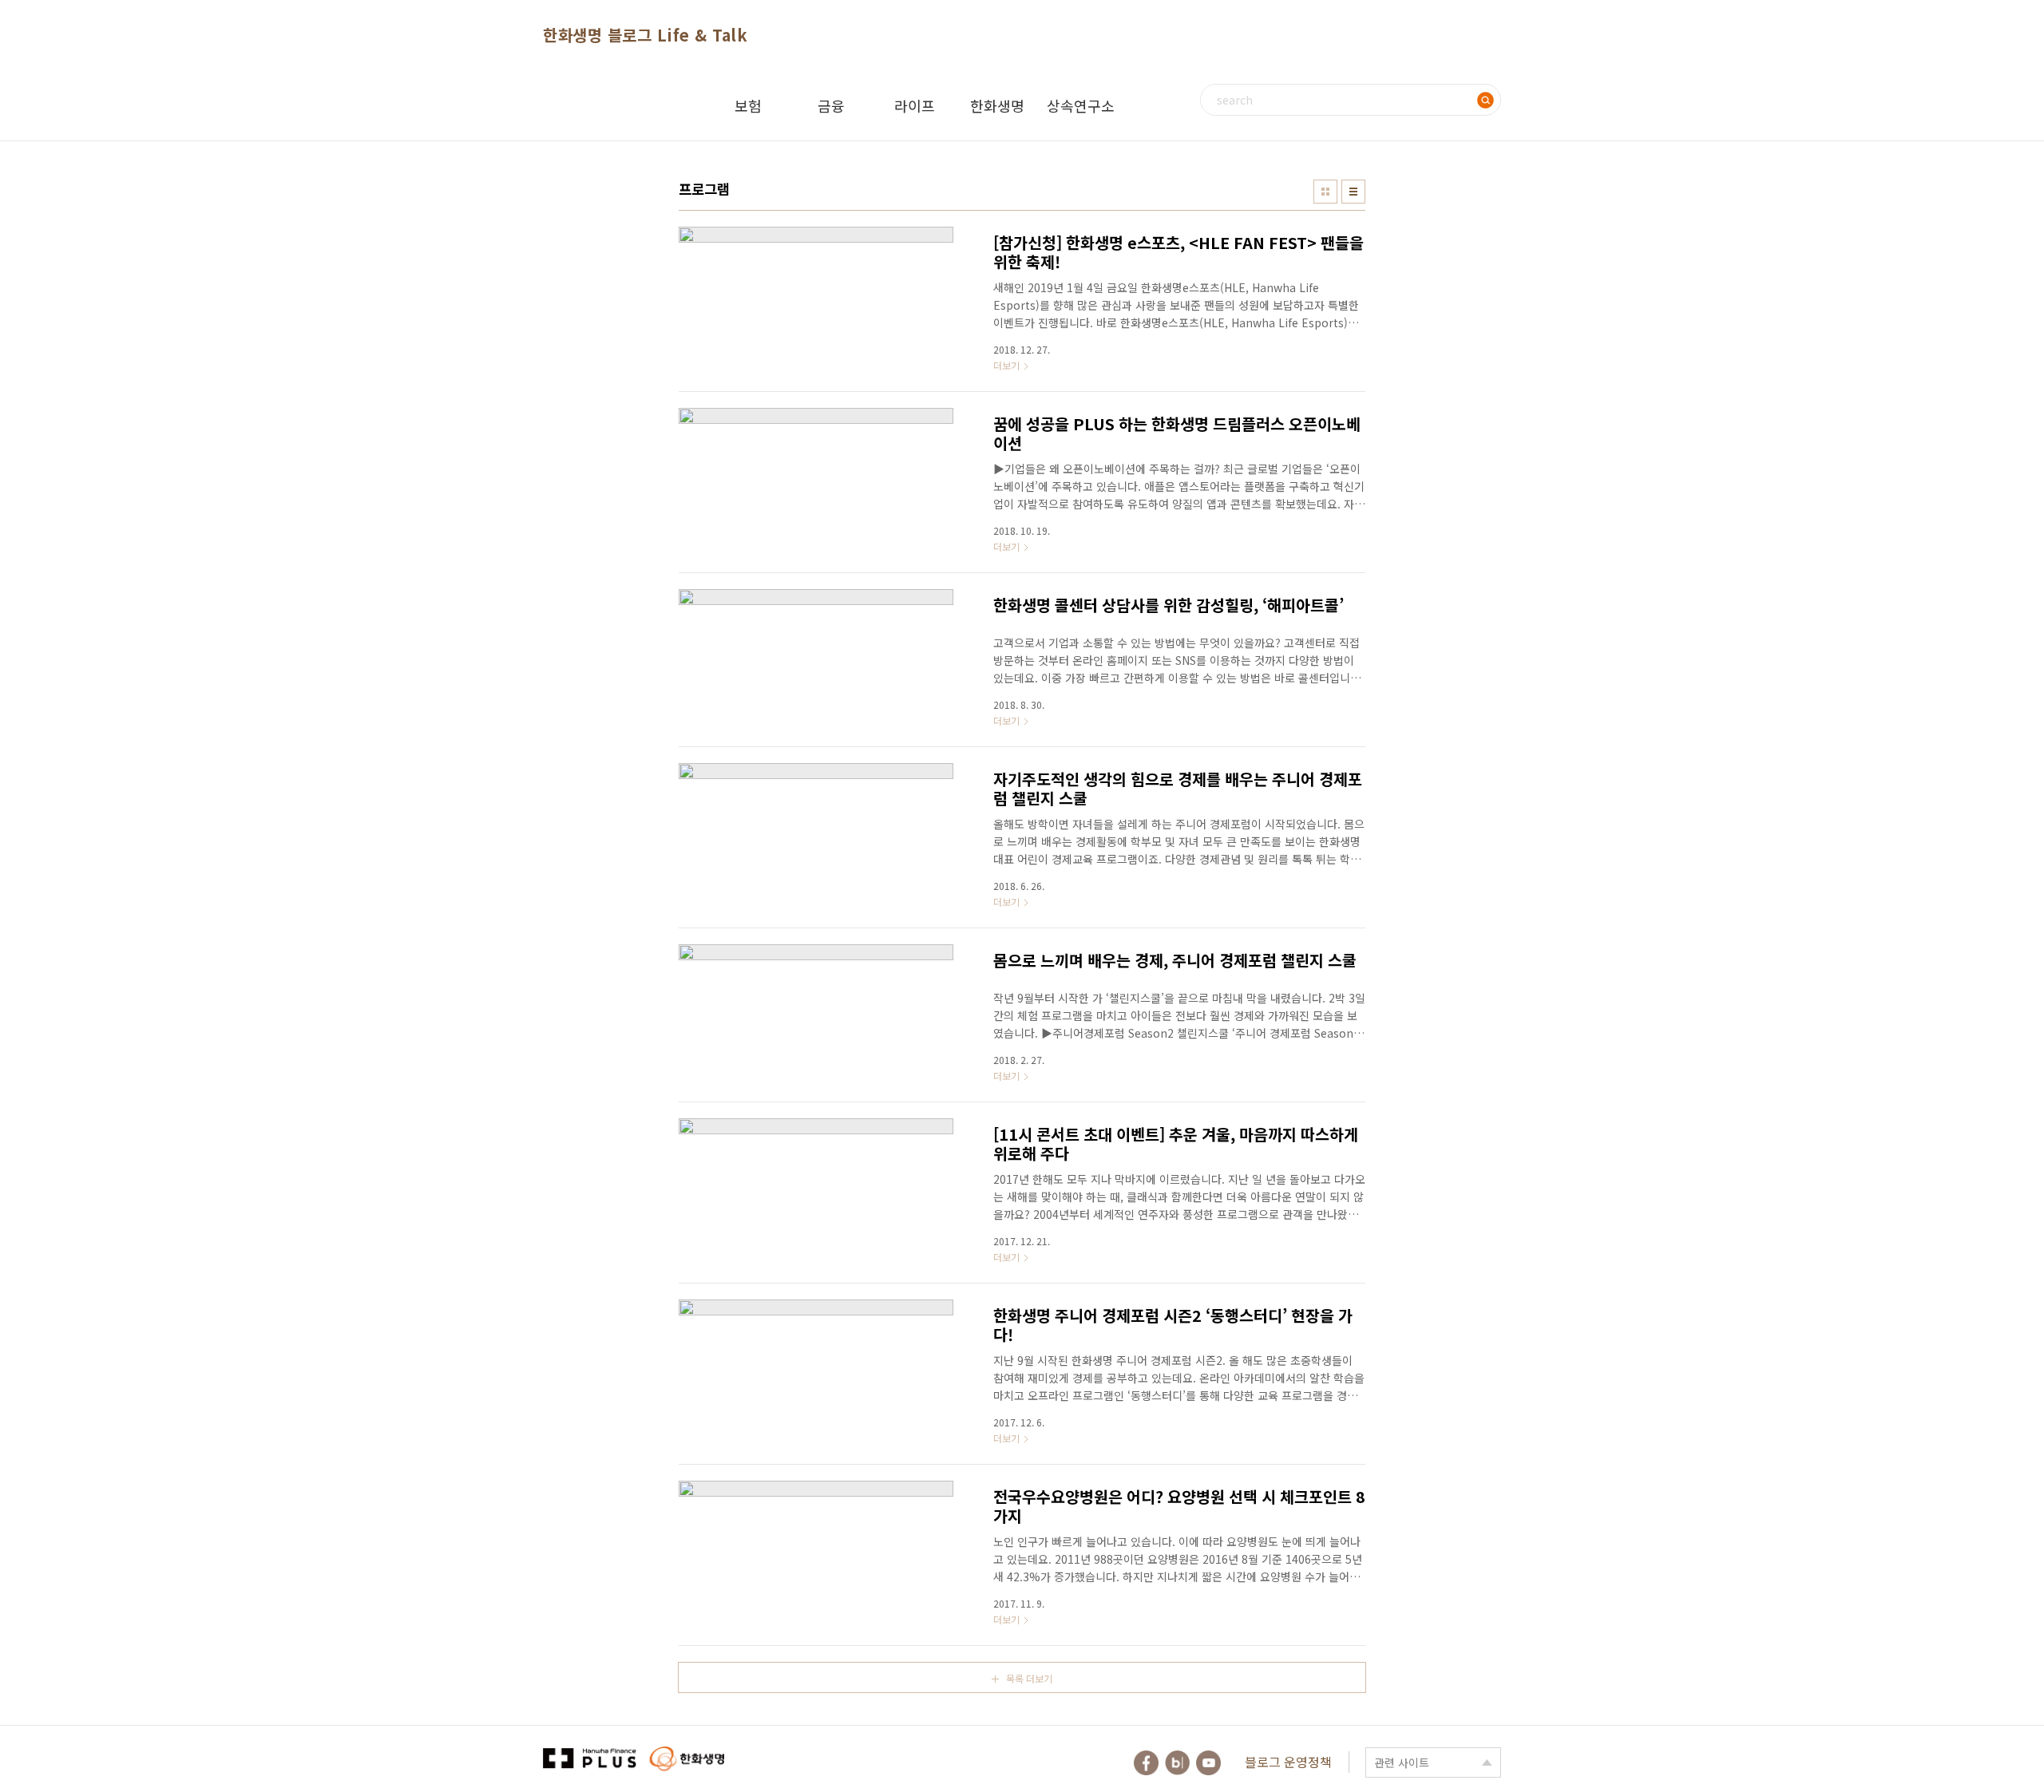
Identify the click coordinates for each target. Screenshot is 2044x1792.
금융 (831, 105)
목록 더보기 (1029, 1678)
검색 (1485, 100)
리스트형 (1353, 192)
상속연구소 (1081, 105)
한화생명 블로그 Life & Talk (645, 35)
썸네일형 (1325, 192)
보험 (748, 105)
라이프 (915, 105)
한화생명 (997, 105)
